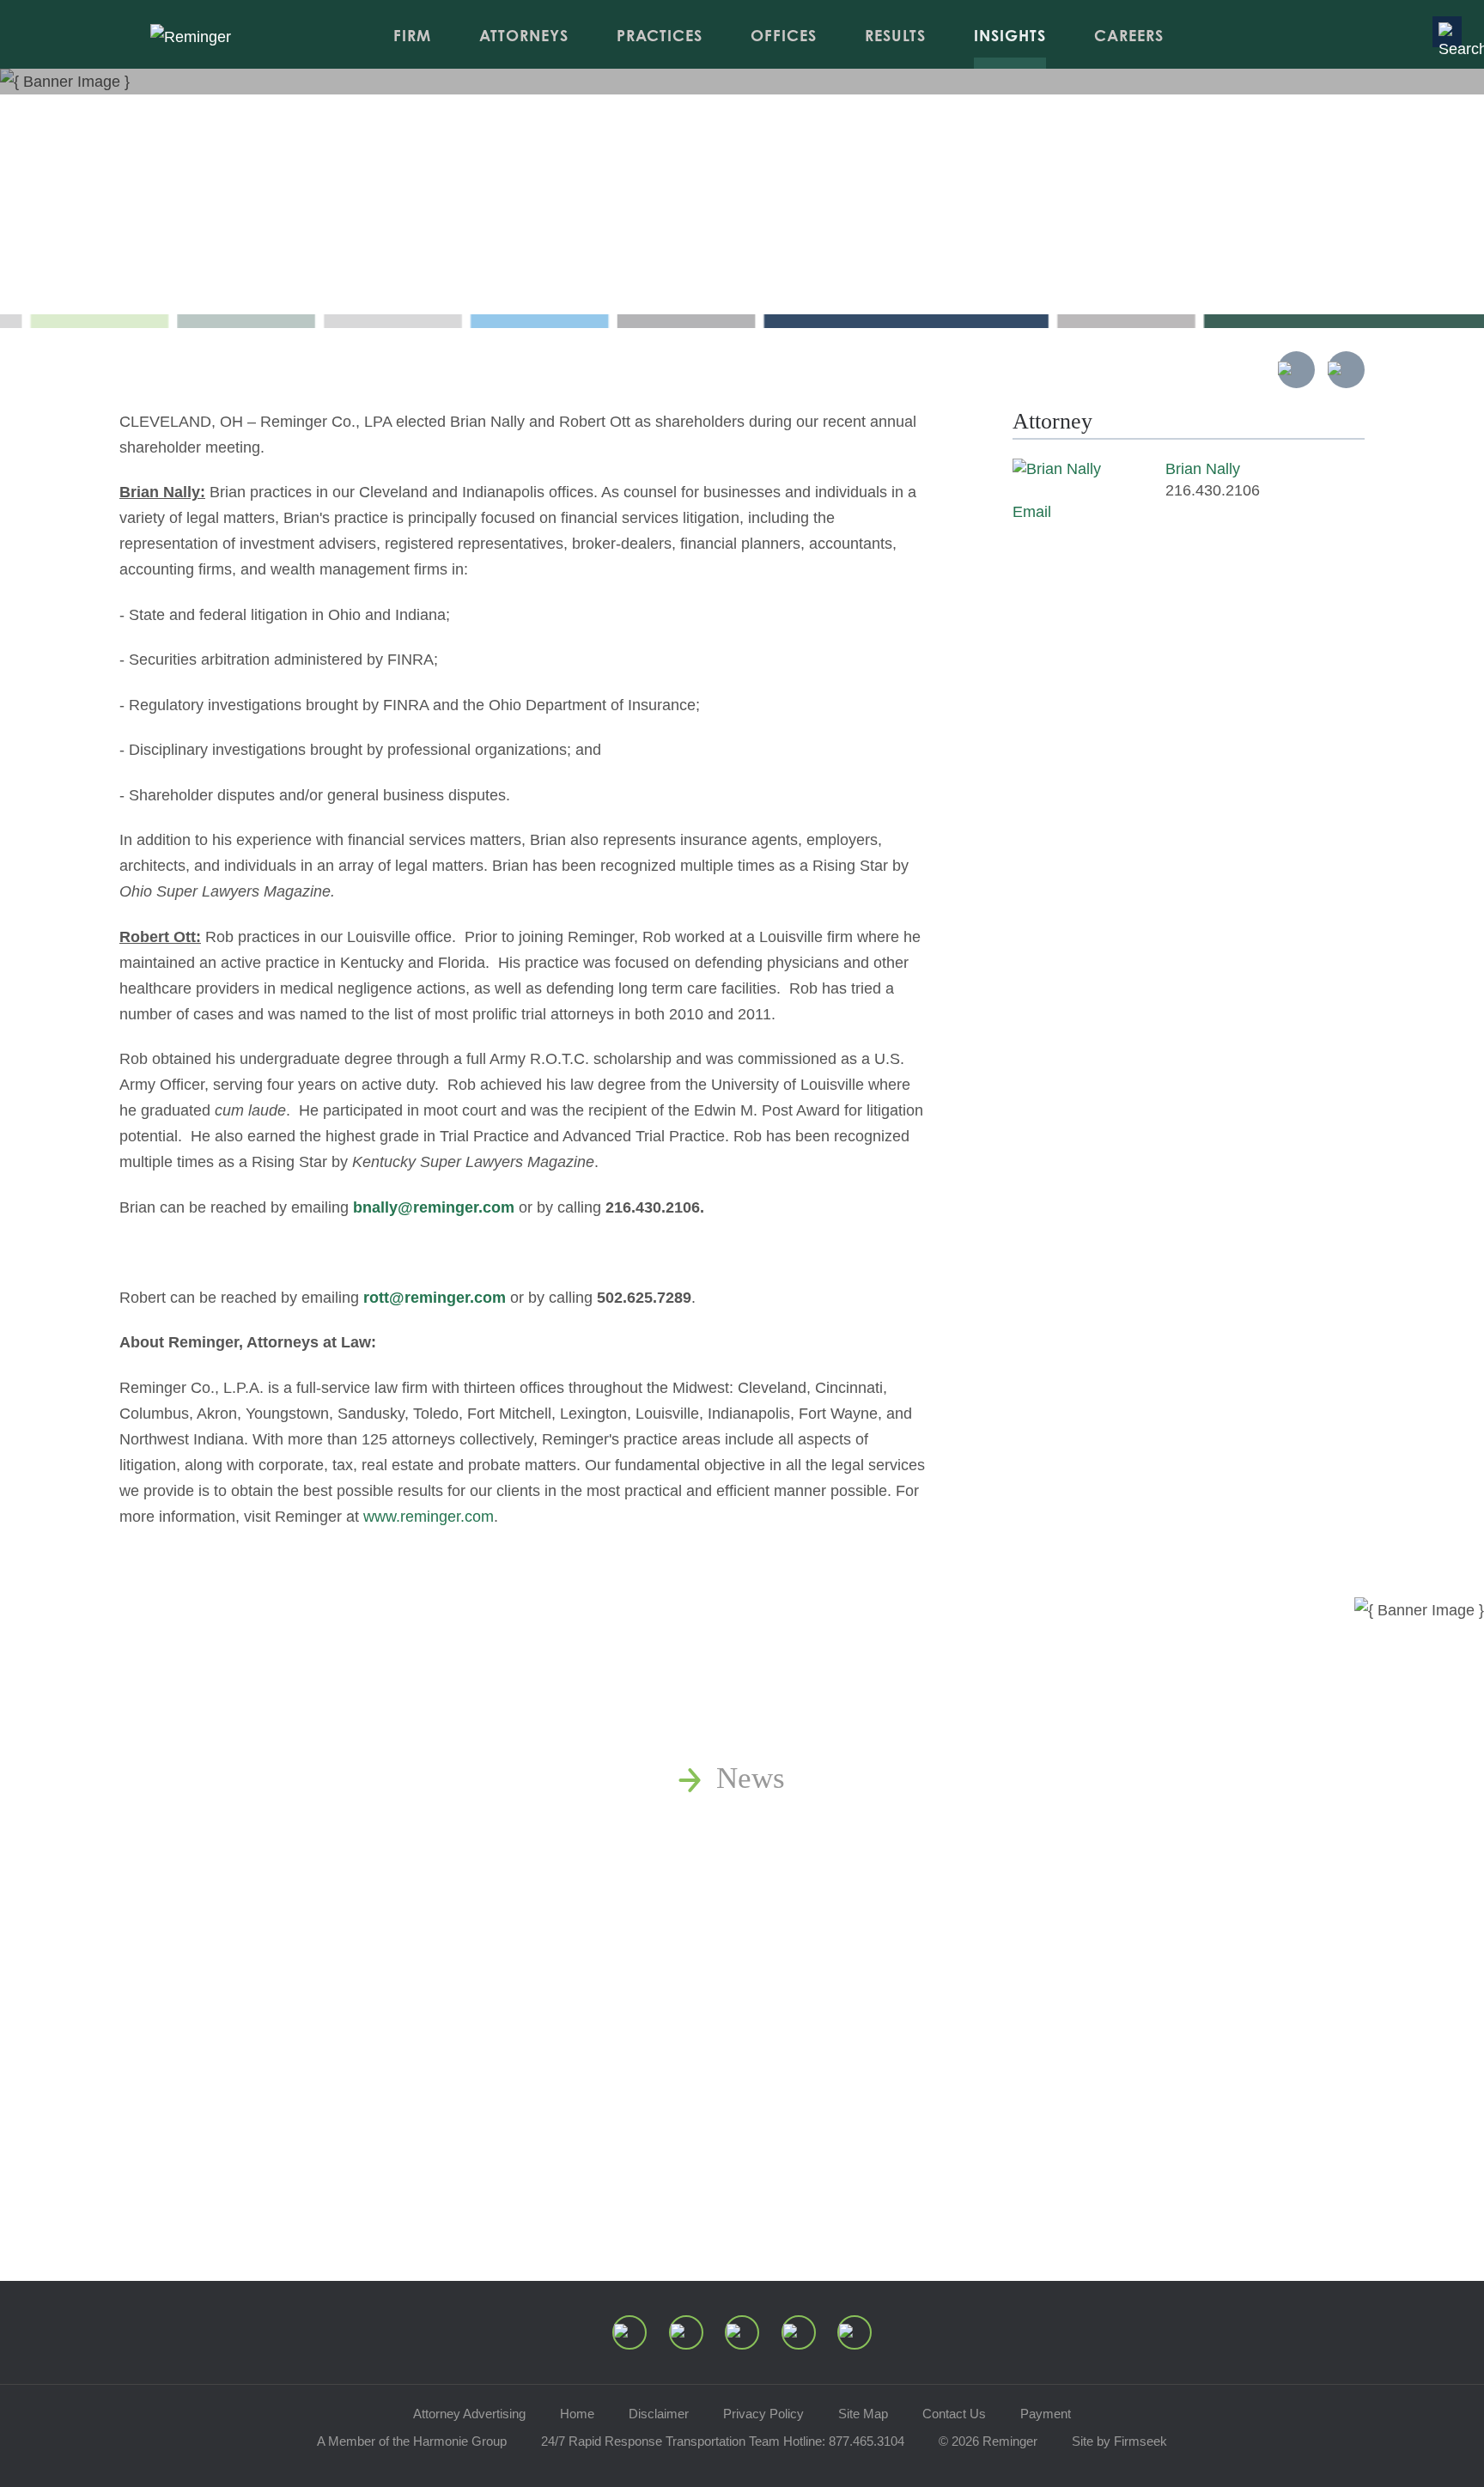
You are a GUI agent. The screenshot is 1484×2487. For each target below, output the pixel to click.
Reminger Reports (828, 1874)
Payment (1046, 2414)
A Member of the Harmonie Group (412, 2441)
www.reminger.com (429, 1517)
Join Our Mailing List (849, 2067)
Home (577, 2414)
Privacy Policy (763, 2414)
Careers (1129, 35)
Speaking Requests (833, 2019)
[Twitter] (742, 2332)
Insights (1010, 35)
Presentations (798, 1922)
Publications (792, 1826)
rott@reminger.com (435, 1298)
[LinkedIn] (686, 2332)
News (751, 1778)
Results (895, 35)
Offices (784, 35)
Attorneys (524, 35)
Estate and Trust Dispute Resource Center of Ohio (1023, 1970)
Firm (412, 35)
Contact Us (954, 2414)
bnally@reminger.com (434, 1207)
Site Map (863, 2414)
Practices (660, 35)
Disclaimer (659, 2414)
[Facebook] (799, 2332)
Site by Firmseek (1119, 2441)
